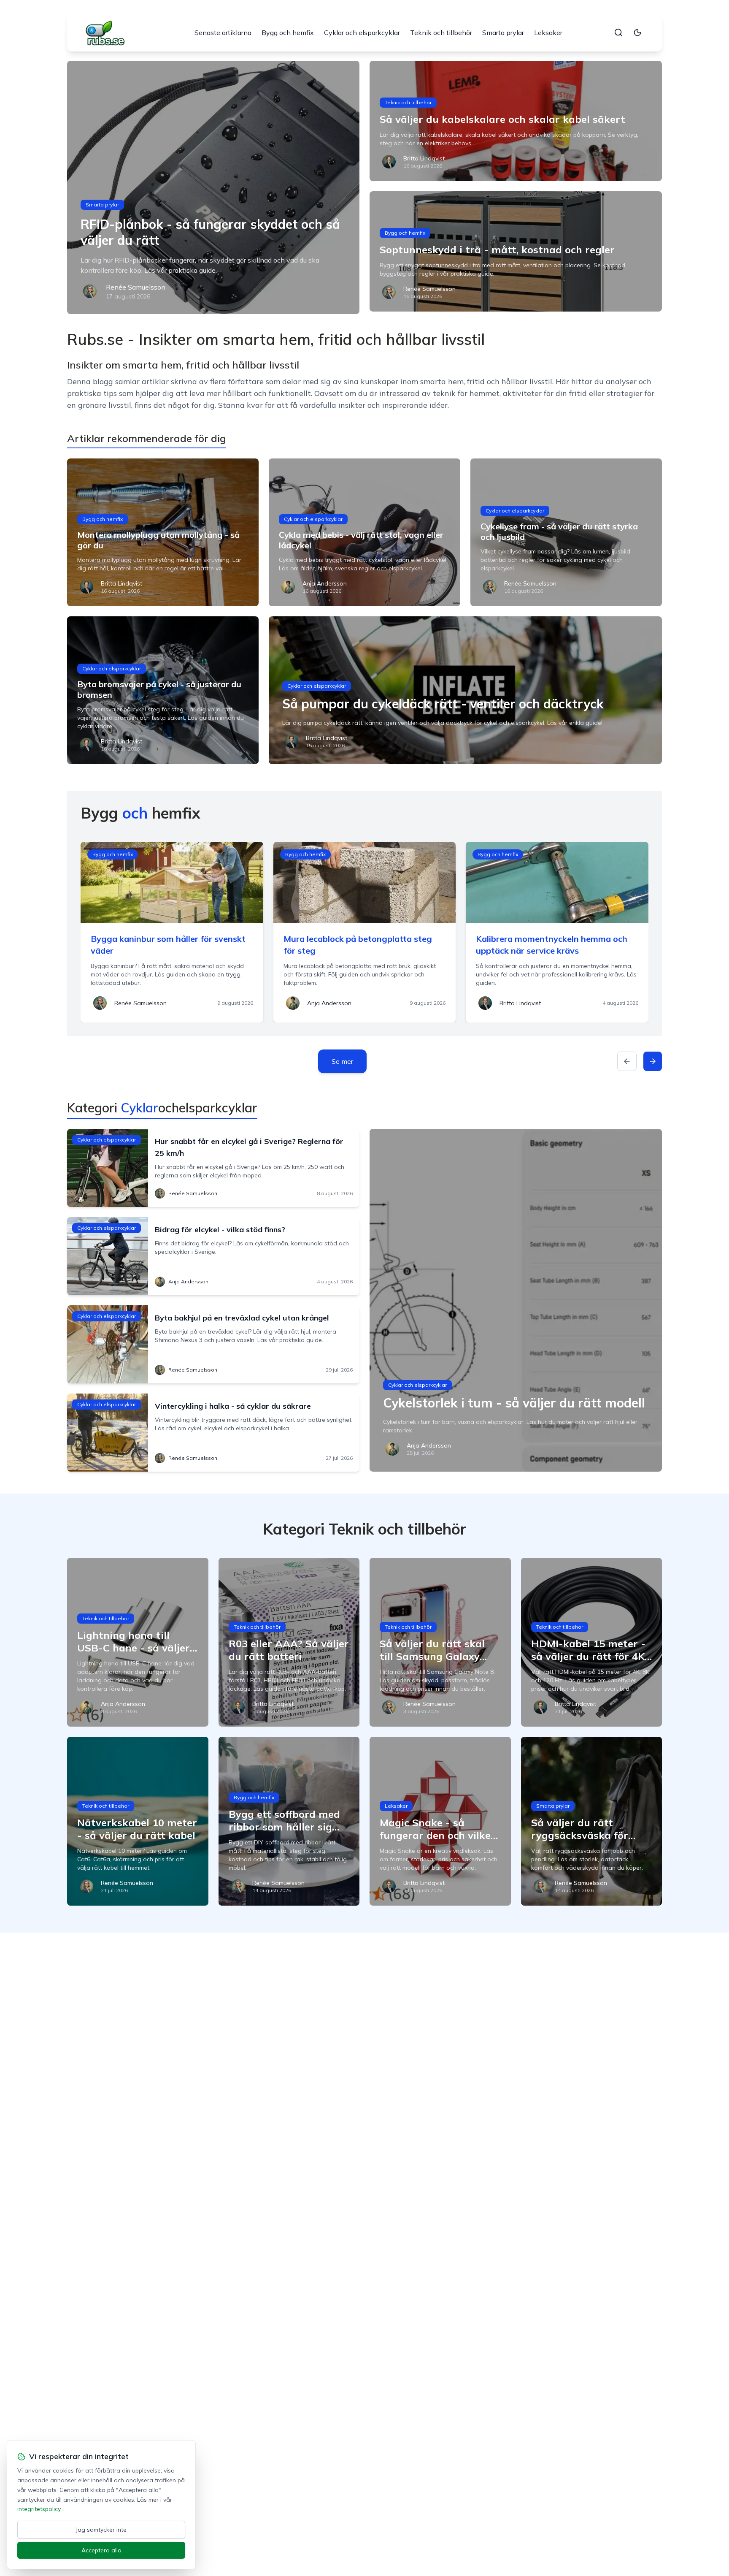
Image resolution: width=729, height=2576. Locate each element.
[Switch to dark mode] (637, 33)
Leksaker (548, 33)
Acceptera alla (101, 2550)
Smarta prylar (503, 33)
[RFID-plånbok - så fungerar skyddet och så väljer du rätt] (213, 187)
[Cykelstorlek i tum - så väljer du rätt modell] (516, 1300)
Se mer (342, 1061)
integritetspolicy (39, 2509)
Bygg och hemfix (288, 33)
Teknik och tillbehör (441, 33)
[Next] (653, 1061)
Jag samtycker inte (101, 2530)
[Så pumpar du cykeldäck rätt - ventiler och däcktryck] (465, 690)
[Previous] (627, 1061)
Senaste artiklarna (223, 33)
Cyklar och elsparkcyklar (362, 33)
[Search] (618, 33)
